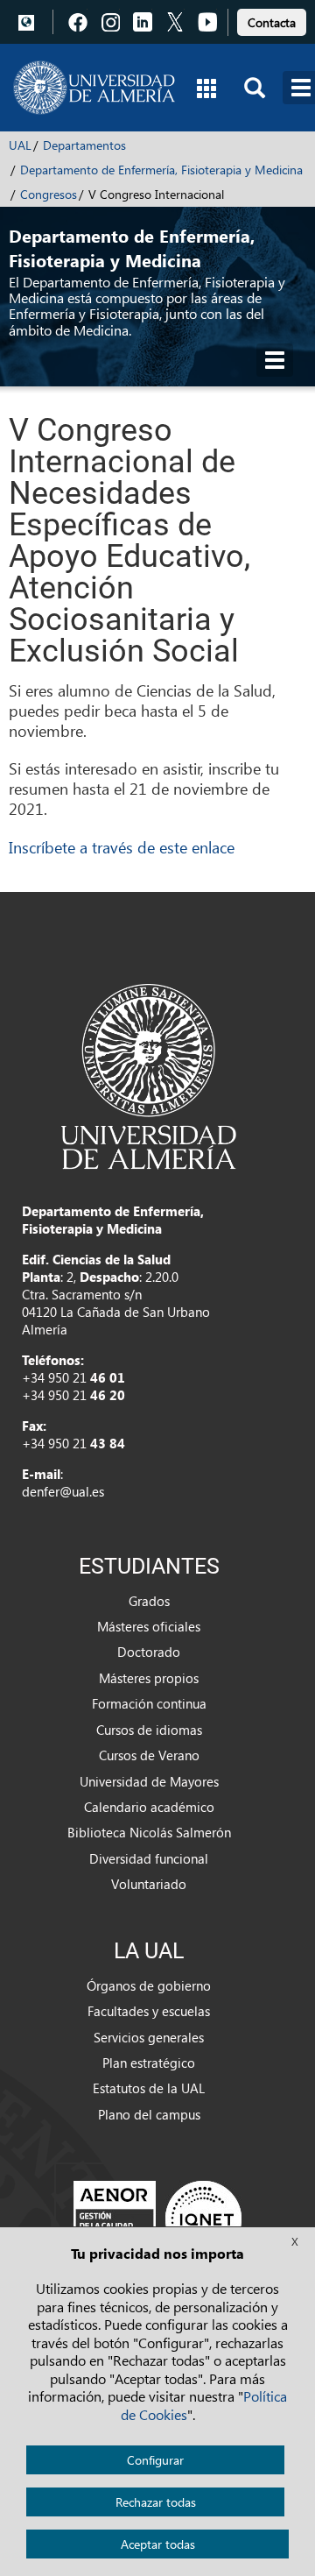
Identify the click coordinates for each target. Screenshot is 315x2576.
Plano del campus (149, 2114)
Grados (149, 1601)
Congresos (49, 194)
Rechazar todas (156, 2502)
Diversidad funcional (149, 1858)
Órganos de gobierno (149, 1985)
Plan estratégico (149, 2063)
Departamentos (84, 145)
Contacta (272, 22)
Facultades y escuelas (149, 2011)
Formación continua (149, 1703)
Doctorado (149, 1652)
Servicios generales (149, 2037)
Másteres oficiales (149, 1626)
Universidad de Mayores (149, 1781)
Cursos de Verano (149, 1755)
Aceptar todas (158, 2544)
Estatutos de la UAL (149, 2088)
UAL (20, 145)
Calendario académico (149, 1807)
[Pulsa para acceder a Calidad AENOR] (157, 2219)
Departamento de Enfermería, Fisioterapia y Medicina (161, 170)
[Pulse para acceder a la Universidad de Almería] (149, 1075)
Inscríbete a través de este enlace (122, 847)
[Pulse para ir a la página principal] (94, 88)
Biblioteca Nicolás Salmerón (149, 1832)
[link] (272, 20)
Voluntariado (149, 1884)
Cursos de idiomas (149, 1730)
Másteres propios (149, 1678)
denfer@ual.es (63, 1491)
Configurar (155, 2460)
